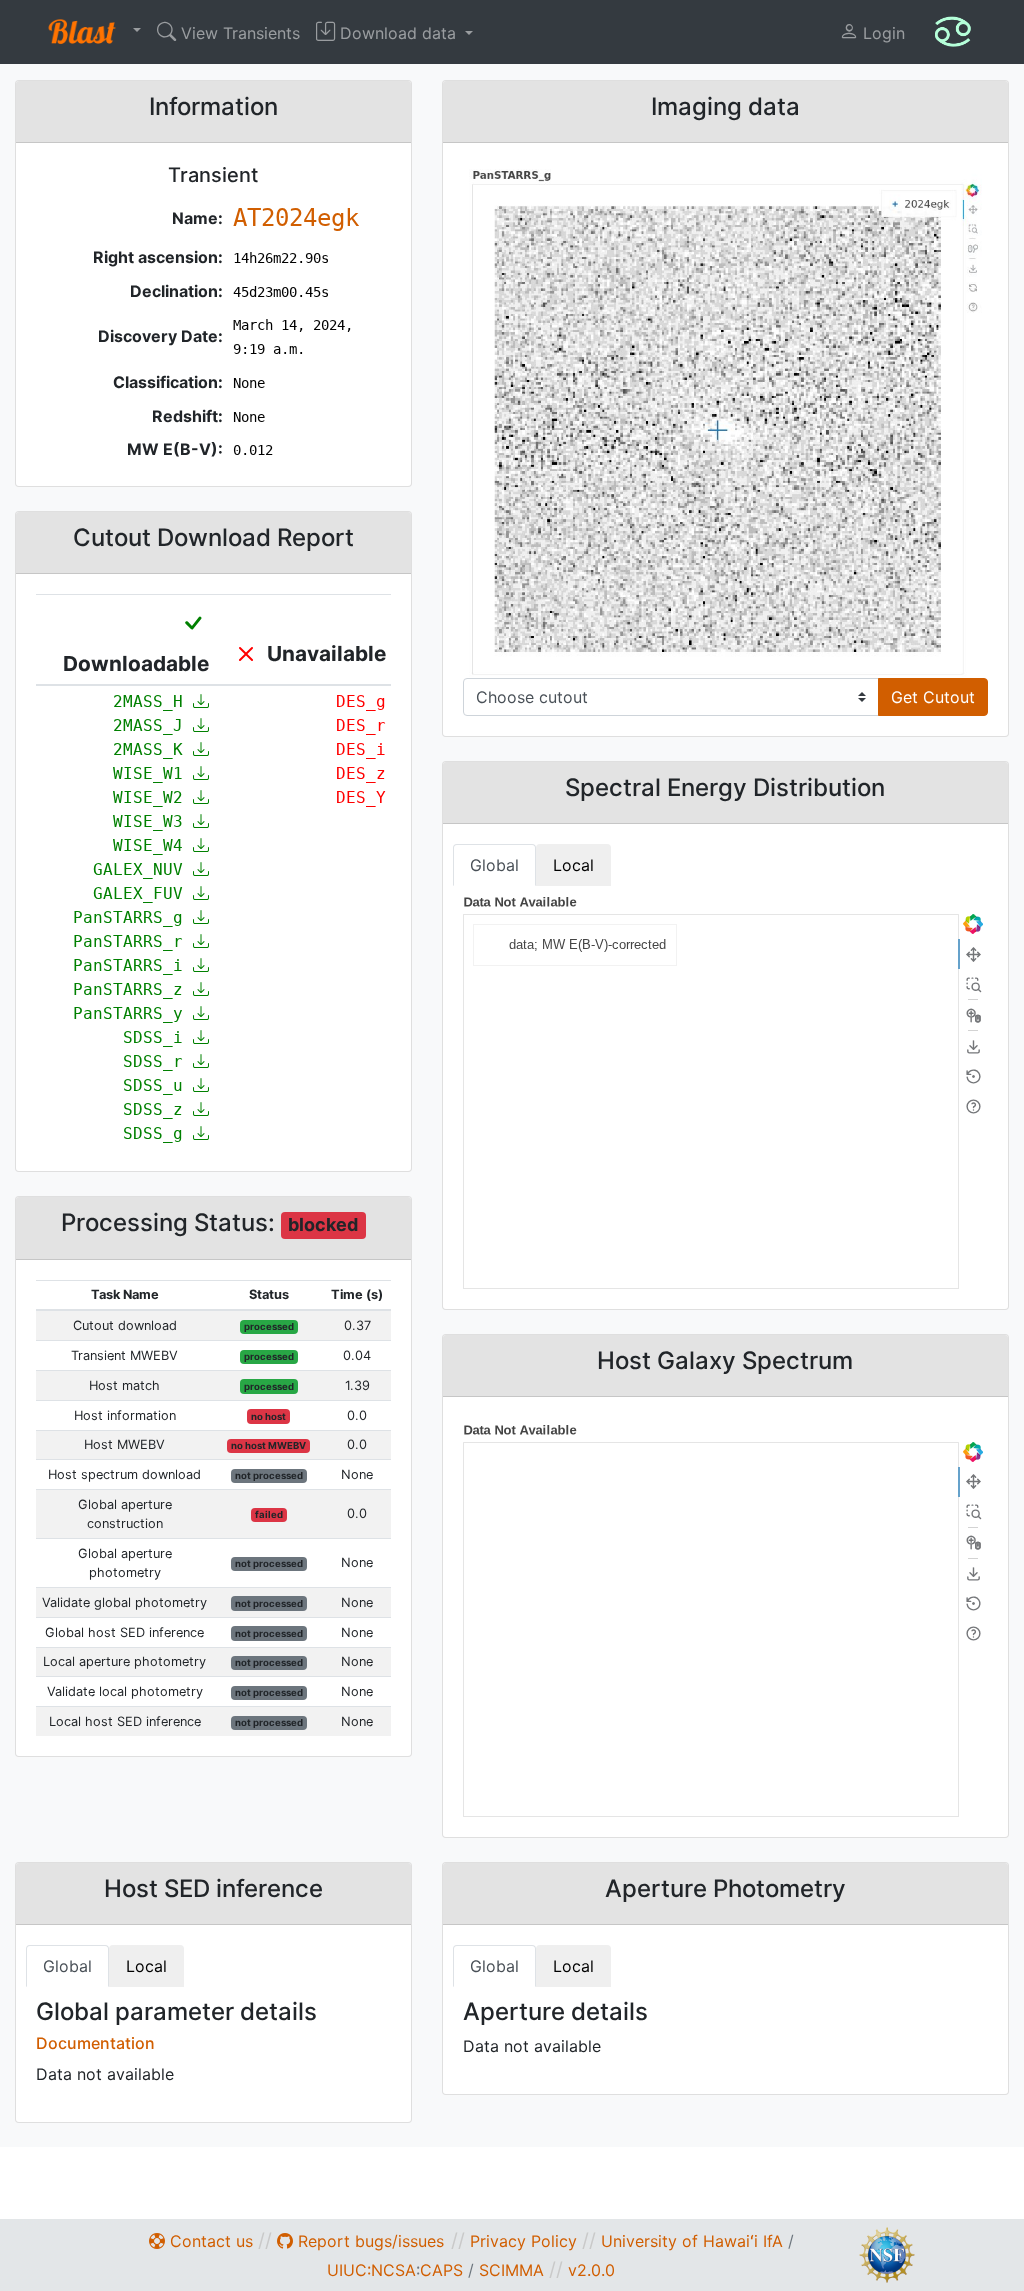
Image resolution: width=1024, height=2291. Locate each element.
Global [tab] (494, 865)
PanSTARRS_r (133, 941)
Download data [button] (398, 33)
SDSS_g (158, 1133)
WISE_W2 (153, 797)
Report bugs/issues (368, 2241)
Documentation (95, 2043)
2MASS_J (153, 725)
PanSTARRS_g (133, 917)
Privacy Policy (523, 2241)
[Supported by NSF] (887, 2253)
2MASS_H (153, 701)
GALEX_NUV (143, 869)
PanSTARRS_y (133, 1013)
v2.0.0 (591, 2270)
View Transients (238, 33)
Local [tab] (573, 865)
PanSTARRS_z (133, 989)
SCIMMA (511, 2270)
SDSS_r (158, 1061)
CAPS (441, 2270)
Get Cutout (933, 697)
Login (881, 33)
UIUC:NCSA (371, 2270)
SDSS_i (158, 1037)
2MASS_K (153, 749)
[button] (90, 32)
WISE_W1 (153, 773)
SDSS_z (158, 1109)
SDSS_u (158, 1085)
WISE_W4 (153, 845)
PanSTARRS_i (133, 965)
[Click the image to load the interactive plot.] (725, 420)
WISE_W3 (153, 821)
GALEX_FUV (143, 893)
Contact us (209, 2241)
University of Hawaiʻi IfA (692, 2241)
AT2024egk (296, 218)
